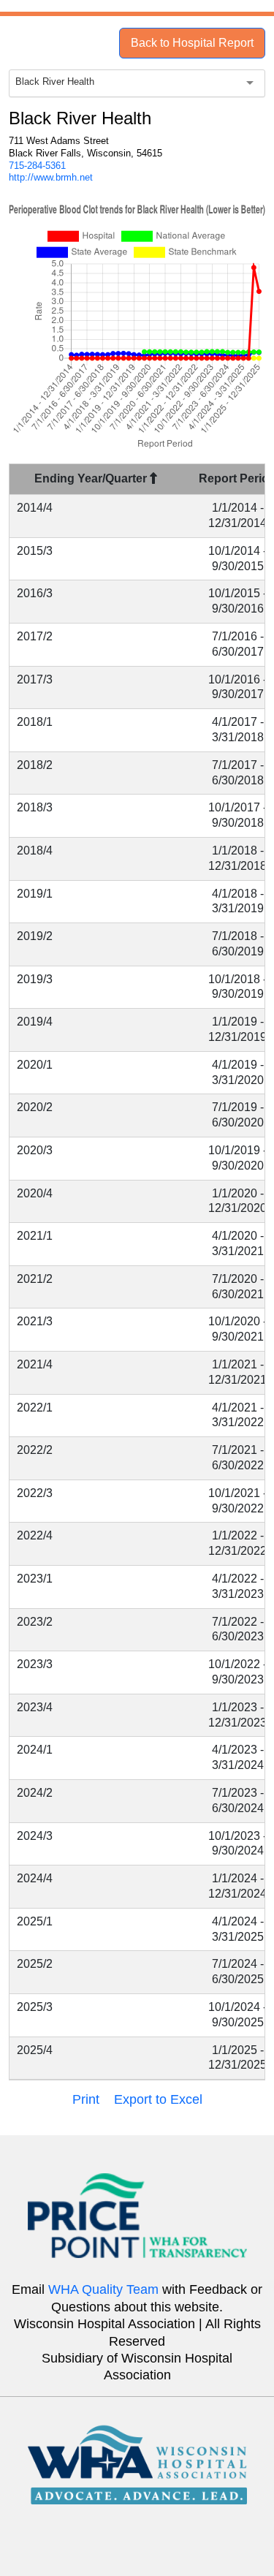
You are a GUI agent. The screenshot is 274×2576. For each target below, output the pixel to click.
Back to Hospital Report (192, 43)
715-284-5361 (37, 166)
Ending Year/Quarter (92, 478)
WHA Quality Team (103, 2289)
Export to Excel (158, 2099)
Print (86, 2099)
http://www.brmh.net (51, 177)
